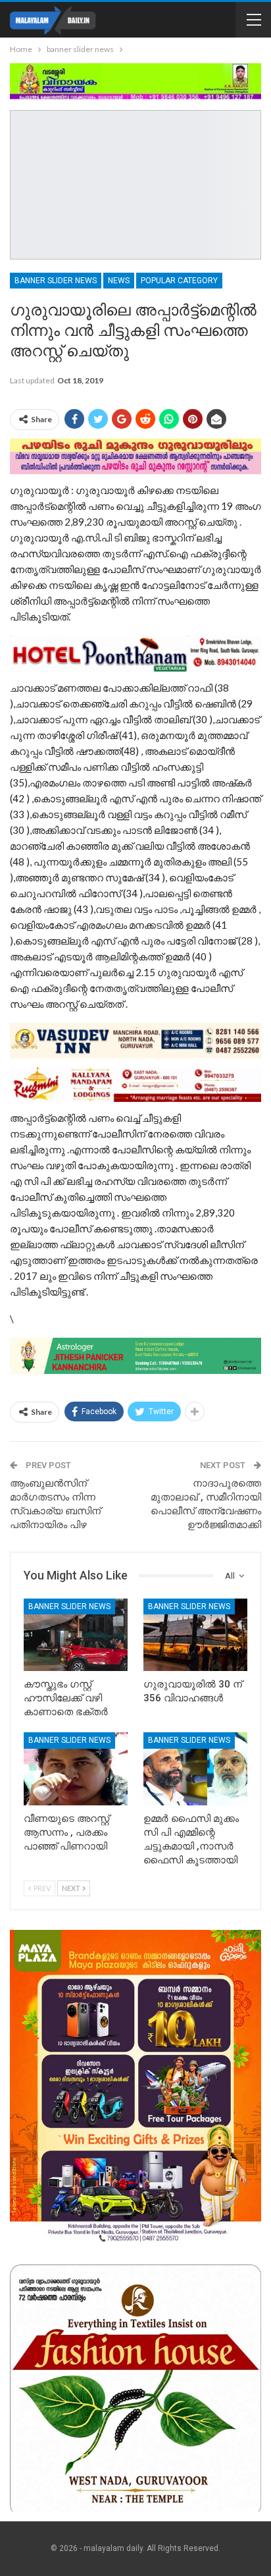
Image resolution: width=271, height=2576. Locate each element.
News (119, 281)
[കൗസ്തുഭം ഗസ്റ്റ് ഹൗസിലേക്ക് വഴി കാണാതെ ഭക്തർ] (76, 1635)
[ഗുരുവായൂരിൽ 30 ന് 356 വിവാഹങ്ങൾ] (195, 1635)
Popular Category (179, 281)
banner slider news (56, 281)
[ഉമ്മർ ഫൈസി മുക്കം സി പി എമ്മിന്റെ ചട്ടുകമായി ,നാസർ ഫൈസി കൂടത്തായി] (195, 1769)
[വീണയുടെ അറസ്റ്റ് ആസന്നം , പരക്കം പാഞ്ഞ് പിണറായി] (76, 1769)
